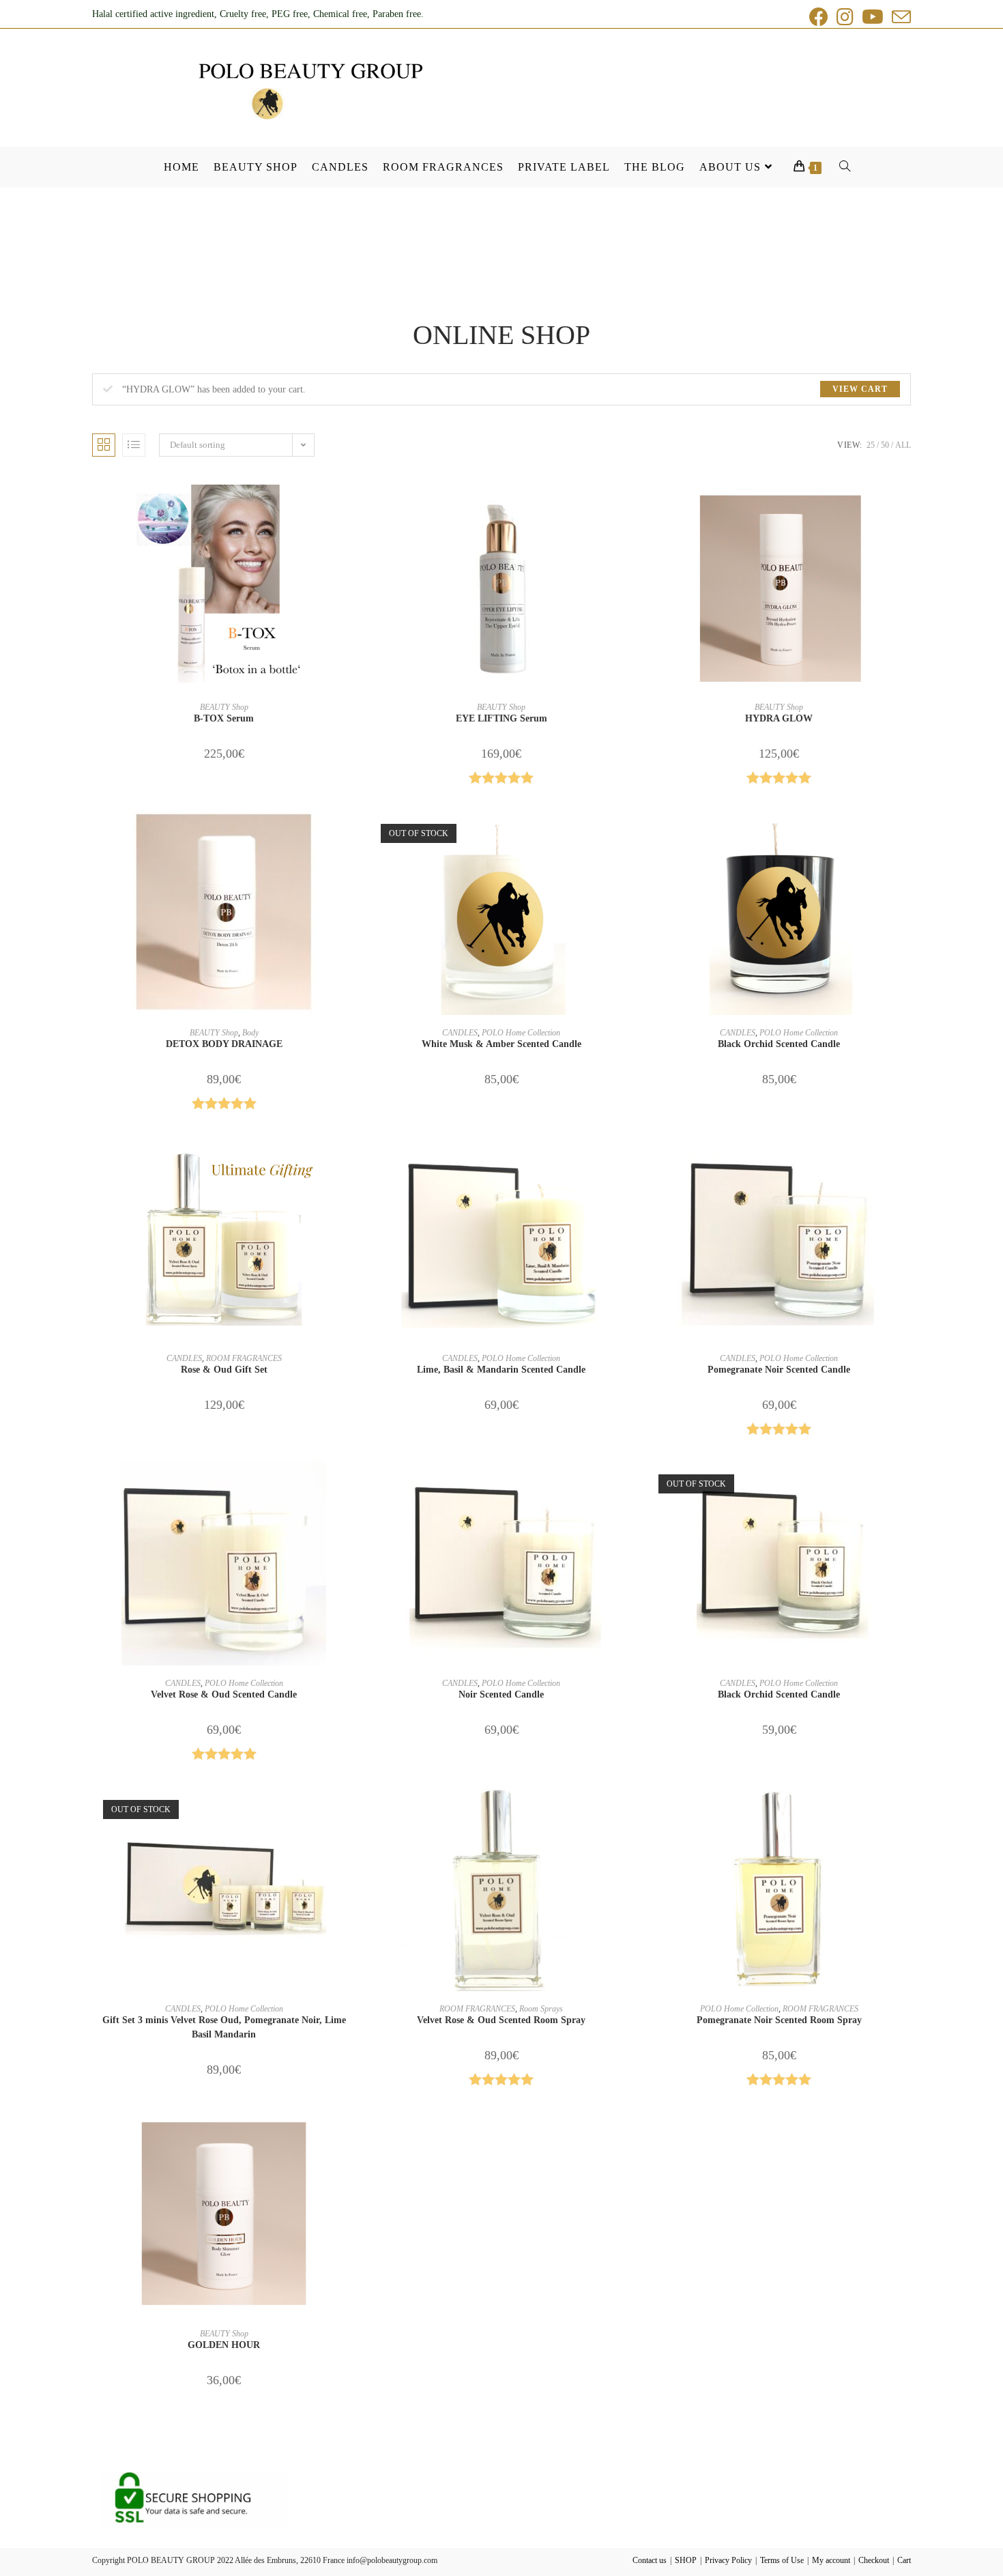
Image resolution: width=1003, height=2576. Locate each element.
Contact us (650, 2560)
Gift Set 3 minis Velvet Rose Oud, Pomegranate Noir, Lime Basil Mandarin (224, 2027)
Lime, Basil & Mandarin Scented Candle (501, 1370)
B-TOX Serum (224, 718)
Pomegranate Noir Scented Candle (779, 1370)
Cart (904, 2560)
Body (250, 1033)
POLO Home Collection (521, 1033)
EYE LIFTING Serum (501, 718)
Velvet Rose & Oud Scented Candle (224, 1694)
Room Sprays (541, 2009)
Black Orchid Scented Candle (779, 1044)
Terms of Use (782, 2560)
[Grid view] (104, 445)
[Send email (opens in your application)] (899, 17)
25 (871, 445)
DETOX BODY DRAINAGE (224, 1044)
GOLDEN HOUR (224, 2345)
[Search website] (839, 167)
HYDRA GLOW (779, 718)
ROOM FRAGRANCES (244, 1358)
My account (831, 2560)
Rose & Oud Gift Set (224, 1370)
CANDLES (460, 1033)
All (903, 445)
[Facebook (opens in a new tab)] (819, 17)
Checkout (874, 2560)
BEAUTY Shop (224, 707)
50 (885, 445)
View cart (860, 389)
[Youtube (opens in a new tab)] (873, 17)
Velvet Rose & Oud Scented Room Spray (501, 2020)
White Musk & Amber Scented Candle (501, 1044)
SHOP (686, 2560)
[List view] (134, 445)
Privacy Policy (728, 2560)
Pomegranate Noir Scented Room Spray (779, 2020)
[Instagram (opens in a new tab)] (845, 17)
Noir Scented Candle (501, 1694)
